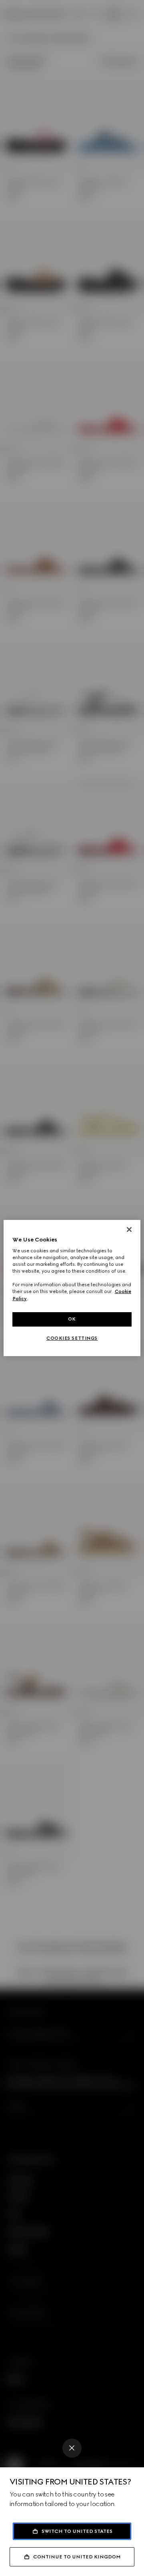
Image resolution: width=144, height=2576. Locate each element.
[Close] (72, 2448)
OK (72, 1319)
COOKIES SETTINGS (72, 1338)
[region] (72, 1288)
